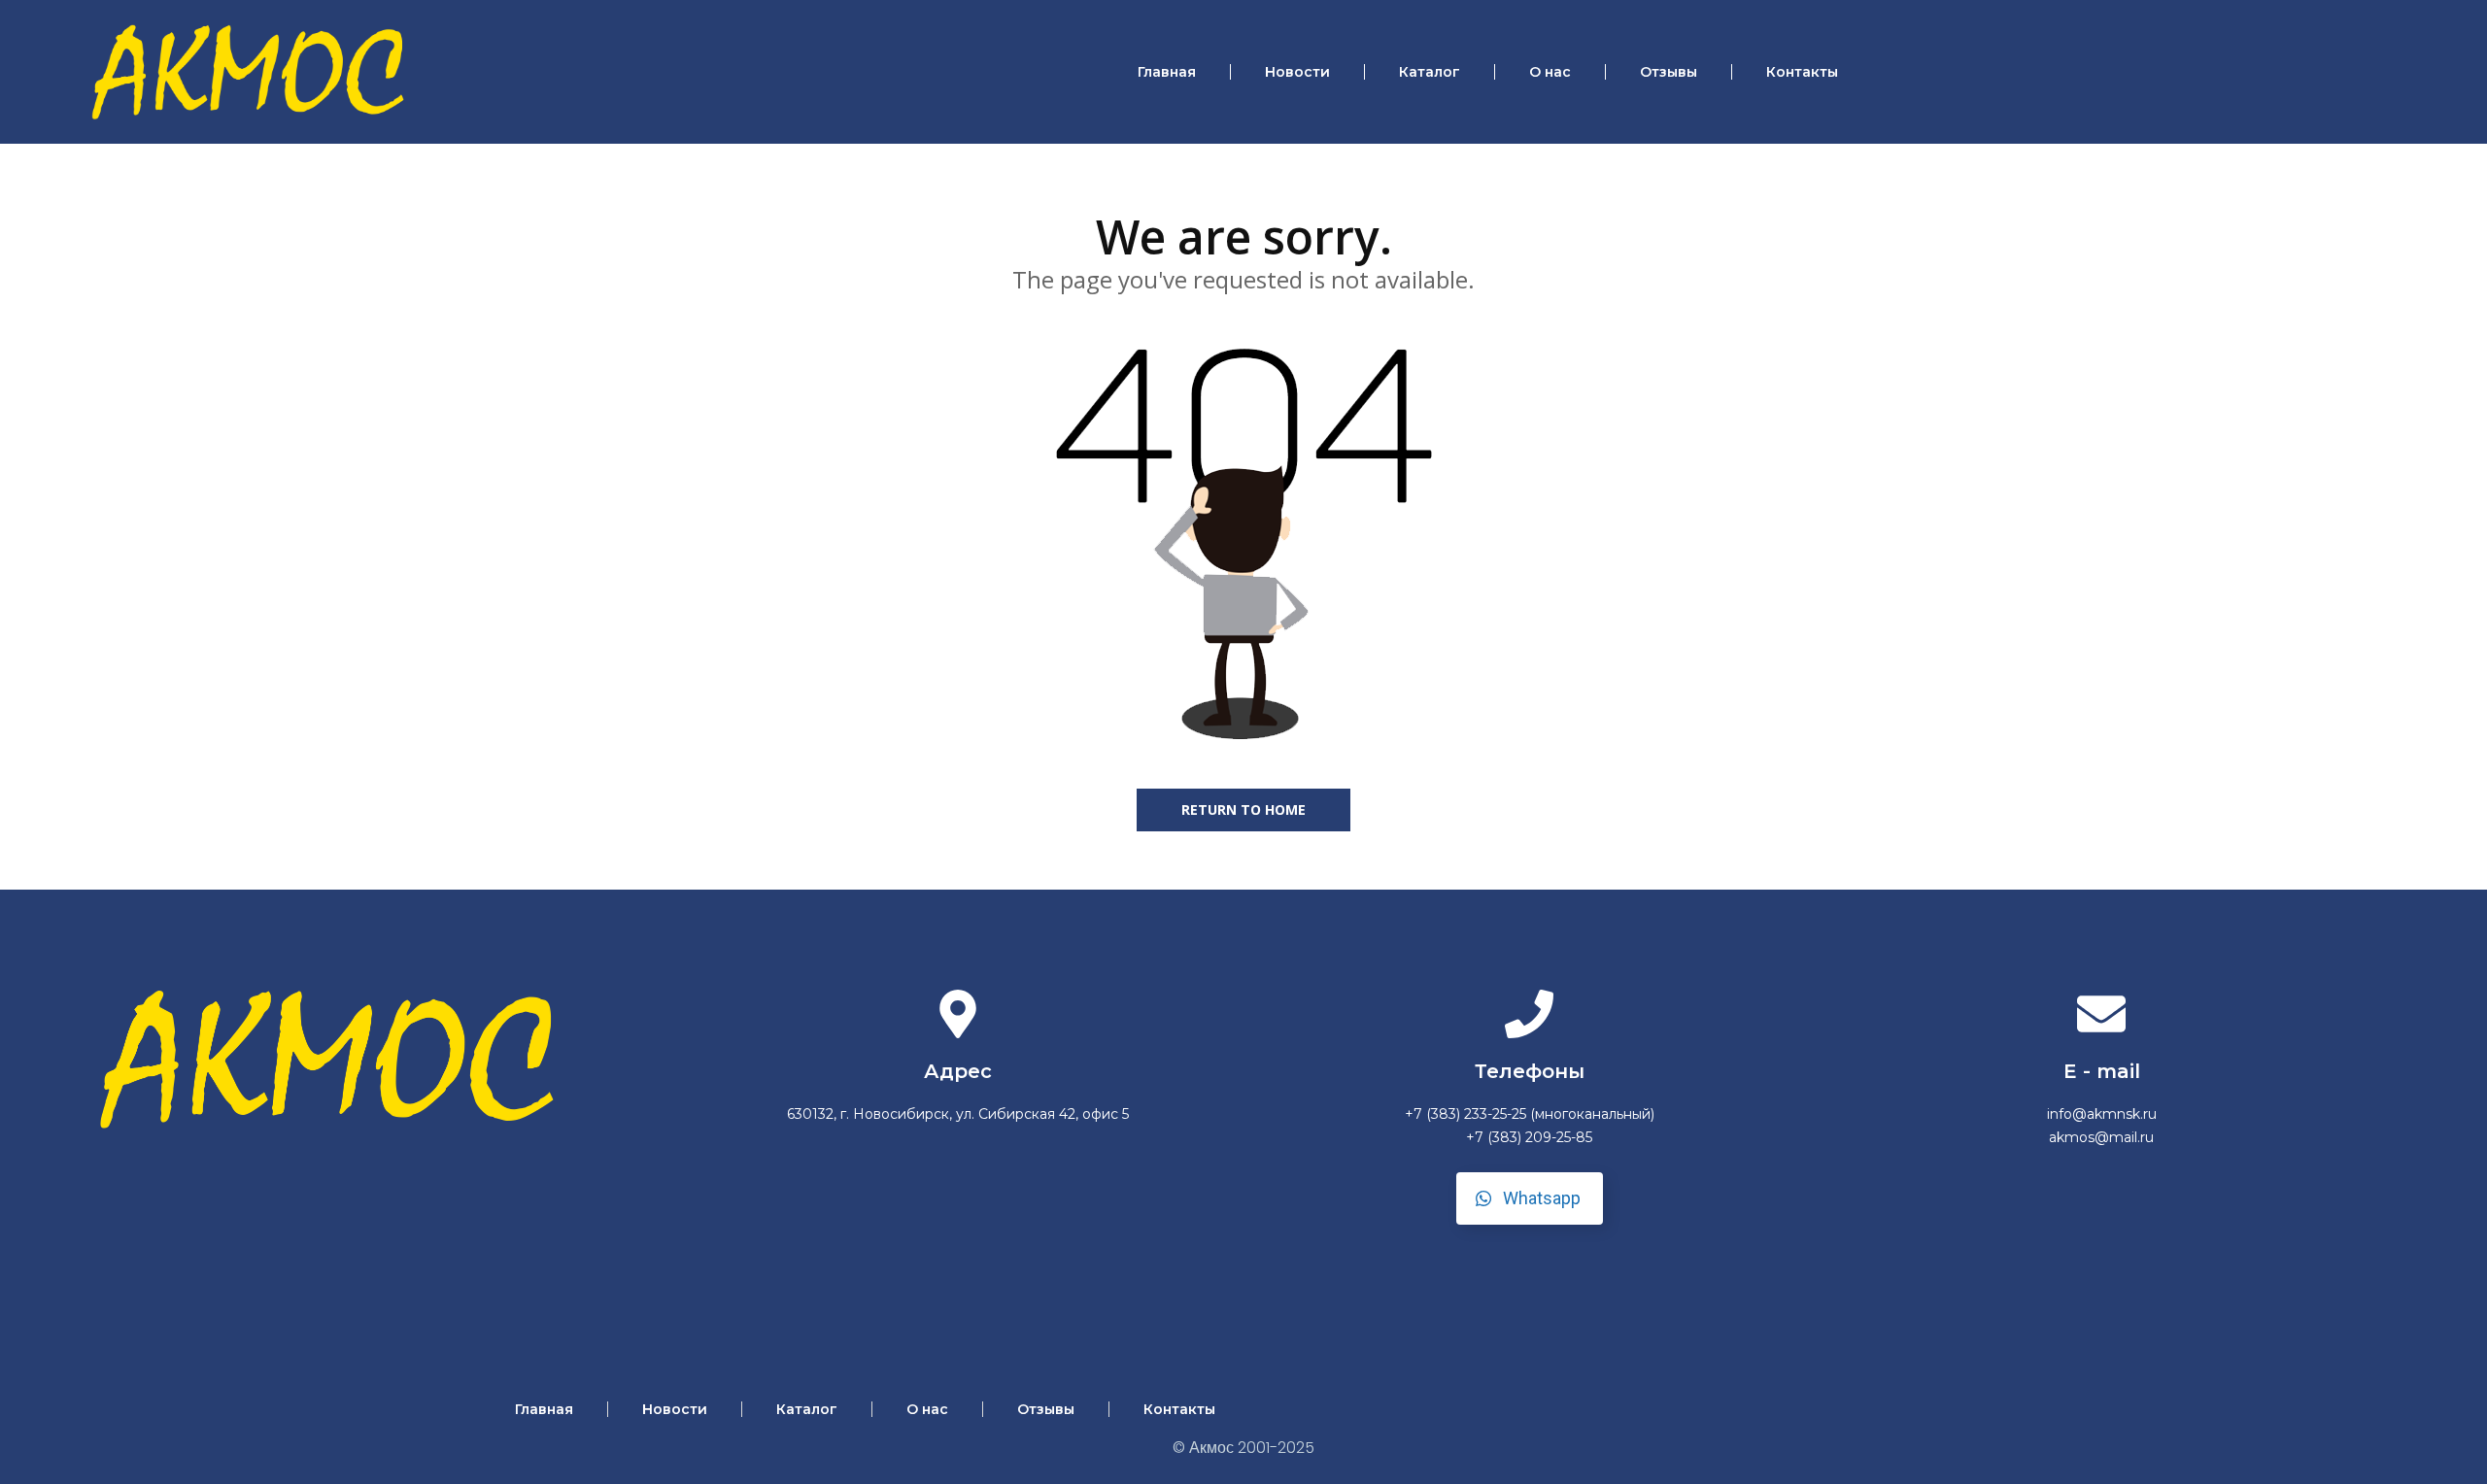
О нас (1550, 72)
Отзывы (1669, 72)
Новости (1297, 72)
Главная (1167, 72)
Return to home (1243, 809)
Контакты (1802, 72)
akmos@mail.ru (2101, 1137)
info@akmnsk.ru (2102, 1114)
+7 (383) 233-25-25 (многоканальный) (1530, 1114)
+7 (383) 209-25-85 (1529, 1137)
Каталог (1430, 72)
